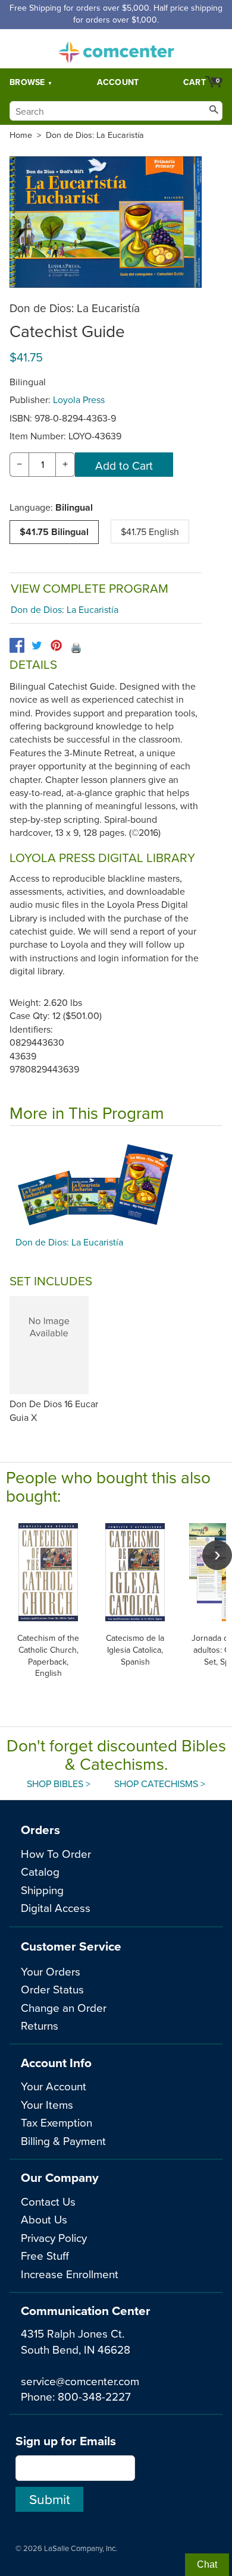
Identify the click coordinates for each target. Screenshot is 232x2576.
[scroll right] (217, 1555)
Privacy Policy (54, 2237)
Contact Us (48, 2201)
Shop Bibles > (59, 1784)
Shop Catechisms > (160, 1784)
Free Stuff (45, 2255)
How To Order (56, 1853)
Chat (207, 2564)
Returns (40, 2025)
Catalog (40, 1871)
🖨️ (76, 647)
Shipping (42, 1890)
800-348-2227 (94, 2396)
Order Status (52, 1989)
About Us (44, 2219)
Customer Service (71, 1946)
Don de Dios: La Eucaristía (95, 135)
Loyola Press (79, 400)
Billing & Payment (63, 2141)
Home (21, 135)
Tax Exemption (57, 2122)
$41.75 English (150, 531)
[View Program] (116, 1184)
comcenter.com (116, 49)
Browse (27, 82)
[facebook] (17, 645)
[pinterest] (56, 645)
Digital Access (56, 1907)
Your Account (54, 2086)
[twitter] (37, 645)
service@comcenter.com (80, 2381)
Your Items (47, 2104)
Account (118, 82)
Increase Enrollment (70, 2274)
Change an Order (64, 2007)
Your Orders (51, 1971)
